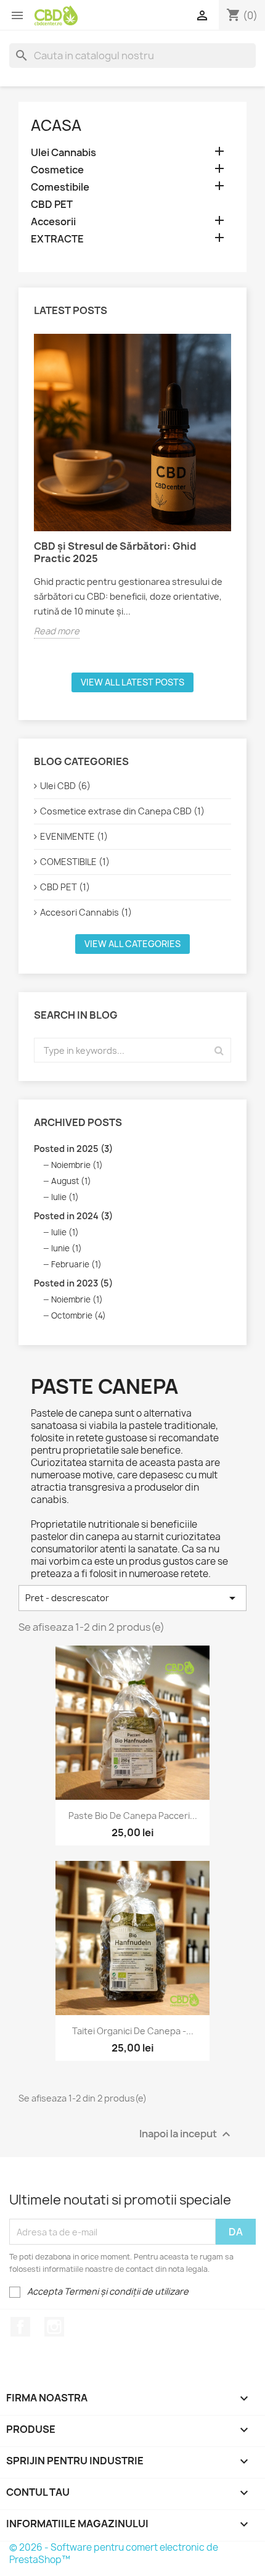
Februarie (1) (76, 1264)
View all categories (132, 944)
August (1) (71, 1181)
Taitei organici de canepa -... (133, 2031)
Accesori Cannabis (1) (86, 912)
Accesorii (53, 222)
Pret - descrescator (132, 1598)
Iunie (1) (67, 1248)
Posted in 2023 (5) (73, 1283)
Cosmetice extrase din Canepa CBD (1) (122, 811)
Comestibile (60, 187)
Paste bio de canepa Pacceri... (133, 1816)
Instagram (54, 2327)
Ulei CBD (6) (65, 786)
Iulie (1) (65, 1197)
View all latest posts (132, 682)
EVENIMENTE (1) (74, 836)
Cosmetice (57, 170)
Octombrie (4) (79, 1315)
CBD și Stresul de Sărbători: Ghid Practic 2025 (115, 552)
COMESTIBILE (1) (75, 862)
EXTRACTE (57, 239)
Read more (57, 631)
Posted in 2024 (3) (73, 1216)
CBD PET (52, 205)
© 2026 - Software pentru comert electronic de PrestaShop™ (114, 2553)
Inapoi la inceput (186, 2135)
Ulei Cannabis (63, 153)
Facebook (20, 2327)
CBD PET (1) (65, 887)
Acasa (56, 125)
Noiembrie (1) (77, 1165)
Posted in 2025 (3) (73, 1149)
